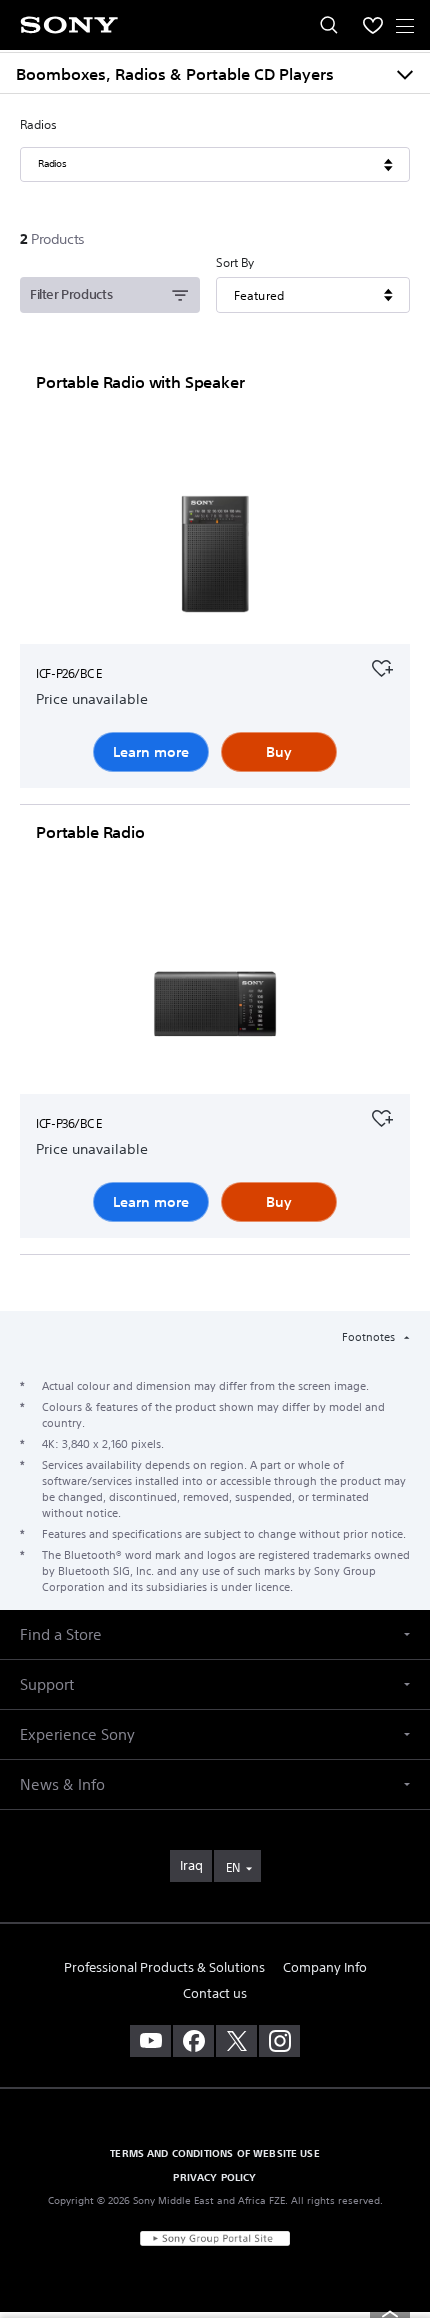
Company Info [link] (325, 1967)
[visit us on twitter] (236, 2041)
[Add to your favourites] (382, 666)
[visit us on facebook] (193, 2041)
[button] (215, 1634)
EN (233, 1867)
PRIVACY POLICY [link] (214, 2177)
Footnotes (370, 1337)
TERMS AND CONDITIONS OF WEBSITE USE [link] (215, 2153)
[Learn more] (215, 558)
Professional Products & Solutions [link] (164, 1967)
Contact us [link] (215, 1993)
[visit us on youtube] (150, 2041)
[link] (191, 1866)
